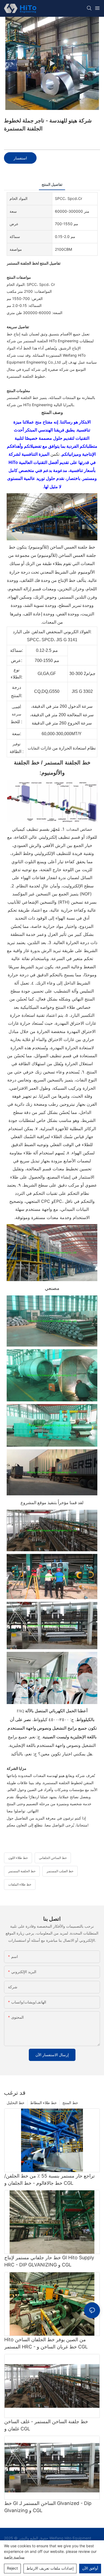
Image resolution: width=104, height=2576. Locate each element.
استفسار (20, 158)
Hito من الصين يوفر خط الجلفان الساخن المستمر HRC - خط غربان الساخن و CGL (46, 2343)
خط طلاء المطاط (43, 2103)
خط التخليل (16, 2103)
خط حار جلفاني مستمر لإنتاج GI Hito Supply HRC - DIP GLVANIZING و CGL (49, 2261)
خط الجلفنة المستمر (22, 1871)
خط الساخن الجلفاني (53, 1858)
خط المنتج (70, 2103)
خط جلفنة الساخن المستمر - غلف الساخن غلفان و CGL (46, 2425)
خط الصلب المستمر (60, 1871)
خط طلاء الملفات (20, 1884)
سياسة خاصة (14, 2557)
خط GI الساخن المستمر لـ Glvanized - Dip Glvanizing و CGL (48, 2507)
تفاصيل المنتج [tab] (52, 184)
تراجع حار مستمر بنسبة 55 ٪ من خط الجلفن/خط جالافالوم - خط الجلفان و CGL (49, 2179)
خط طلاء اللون (18, 1858)
